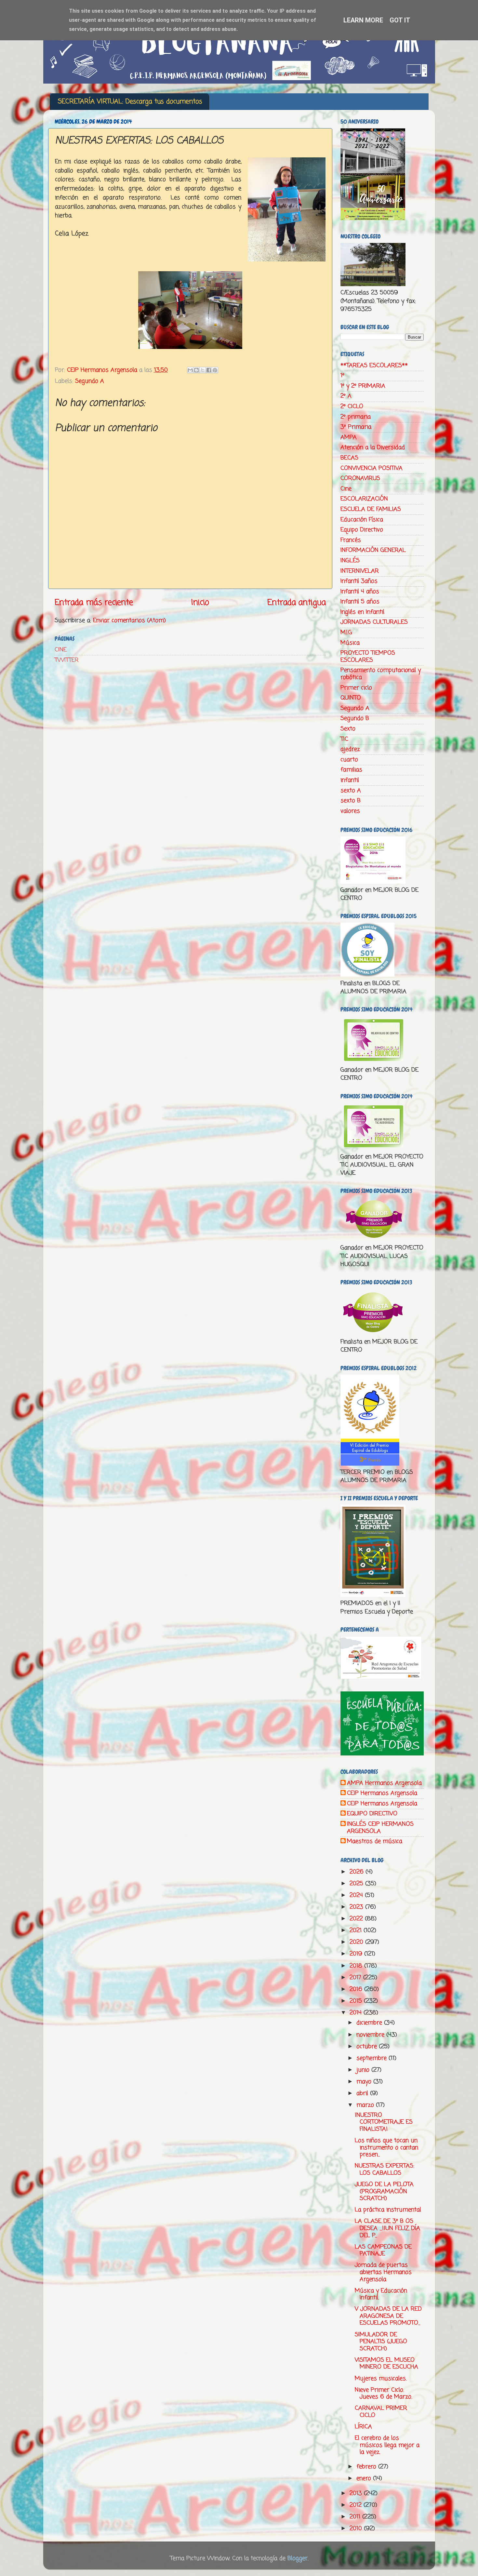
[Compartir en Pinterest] (215, 370)
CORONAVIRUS (360, 478)
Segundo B (355, 718)
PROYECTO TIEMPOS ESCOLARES (368, 657)
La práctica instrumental (388, 2210)
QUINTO (351, 698)
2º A (346, 396)
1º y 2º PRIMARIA (363, 386)
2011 (356, 2517)
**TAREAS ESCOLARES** (374, 366)
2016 (357, 1989)
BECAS (349, 458)
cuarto (349, 760)
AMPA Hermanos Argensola (384, 1783)
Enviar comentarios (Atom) (129, 621)
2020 (357, 1942)
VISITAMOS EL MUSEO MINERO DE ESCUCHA (386, 2364)
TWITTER (67, 660)
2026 (358, 1872)
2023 (357, 1907)
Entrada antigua (297, 603)
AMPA (349, 437)
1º (342, 376)
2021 (357, 1930)
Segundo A (90, 381)
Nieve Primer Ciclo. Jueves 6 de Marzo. (383, 2394)
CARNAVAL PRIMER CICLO (381, 2412)
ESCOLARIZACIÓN (364, 499)
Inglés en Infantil (362, 612)
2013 (357, 2493)
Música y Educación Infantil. (381, 2294)
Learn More (363, 20)
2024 (357, 1895)
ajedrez (350, 749)
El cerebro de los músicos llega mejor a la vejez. (387, 2445)
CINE (61, 650)
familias (351, 770)
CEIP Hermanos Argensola (382, 1794)
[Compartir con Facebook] (209, 370)
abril (363, 2093)
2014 (357, 2013)
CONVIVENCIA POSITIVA (372, 468)
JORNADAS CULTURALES (374, 622)
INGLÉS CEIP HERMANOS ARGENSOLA (380, 1828)
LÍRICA (363, 2427)
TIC (344, 739)
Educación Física (362, 520)
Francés (351, 540)
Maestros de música (375, 1842)
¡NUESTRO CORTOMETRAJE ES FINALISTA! (384, 2122)
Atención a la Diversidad (373, 447)
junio (364, 2070)
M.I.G (346, 633)
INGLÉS (350, 561)
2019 (357, 1954)
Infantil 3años (359, 581)
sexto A (351, 791)
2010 (357, 2529)
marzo (366, 2105)
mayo (365, 2082)
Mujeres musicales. (381, 2379)
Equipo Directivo (362, 530)
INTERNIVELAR (360, 571)
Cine (346, 489)
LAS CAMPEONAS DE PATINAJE (383, 2250)
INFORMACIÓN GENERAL (373, 550)
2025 (357, 1884)
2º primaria (356, 417)
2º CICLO (352, 407)
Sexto (348, 729)
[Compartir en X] (203, 370)
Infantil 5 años (360, 602)
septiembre (372, 2058)
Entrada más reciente (94, 603)
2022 (357, 1919)
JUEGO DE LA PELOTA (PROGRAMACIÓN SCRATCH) (384, 2191)
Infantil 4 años (360, 592)
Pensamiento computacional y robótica (381, 674)
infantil (350, 780)
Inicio (200, 603)
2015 (357, 2001)
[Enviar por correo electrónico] (190, 370)
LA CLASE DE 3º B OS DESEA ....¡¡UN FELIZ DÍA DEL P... (387, 2228)
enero (365, 2478)
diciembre (370, 2023)
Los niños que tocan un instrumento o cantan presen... (386, 2148)
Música (350, 643)
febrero (367, 2467)
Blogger (298, 2558)
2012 (357, 2505)
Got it (400, 20)
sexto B (351, 801)
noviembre (371, 2035)
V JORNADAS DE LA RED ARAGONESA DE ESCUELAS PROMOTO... (388, 2316)
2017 (356, 1978)
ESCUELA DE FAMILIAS (371, 509)
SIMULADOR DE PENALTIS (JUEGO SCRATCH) (381, 2342)
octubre (368, 2047)
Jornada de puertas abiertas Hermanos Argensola (383, 2272)
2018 (357, 1966)
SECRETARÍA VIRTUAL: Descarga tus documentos (130, 102)
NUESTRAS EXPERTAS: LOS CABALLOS (385, 2169)
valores (350, 811)
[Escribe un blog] (196, 370)
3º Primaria (356, 427)
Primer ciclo (356, 688)
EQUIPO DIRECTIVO (372, 1814)
